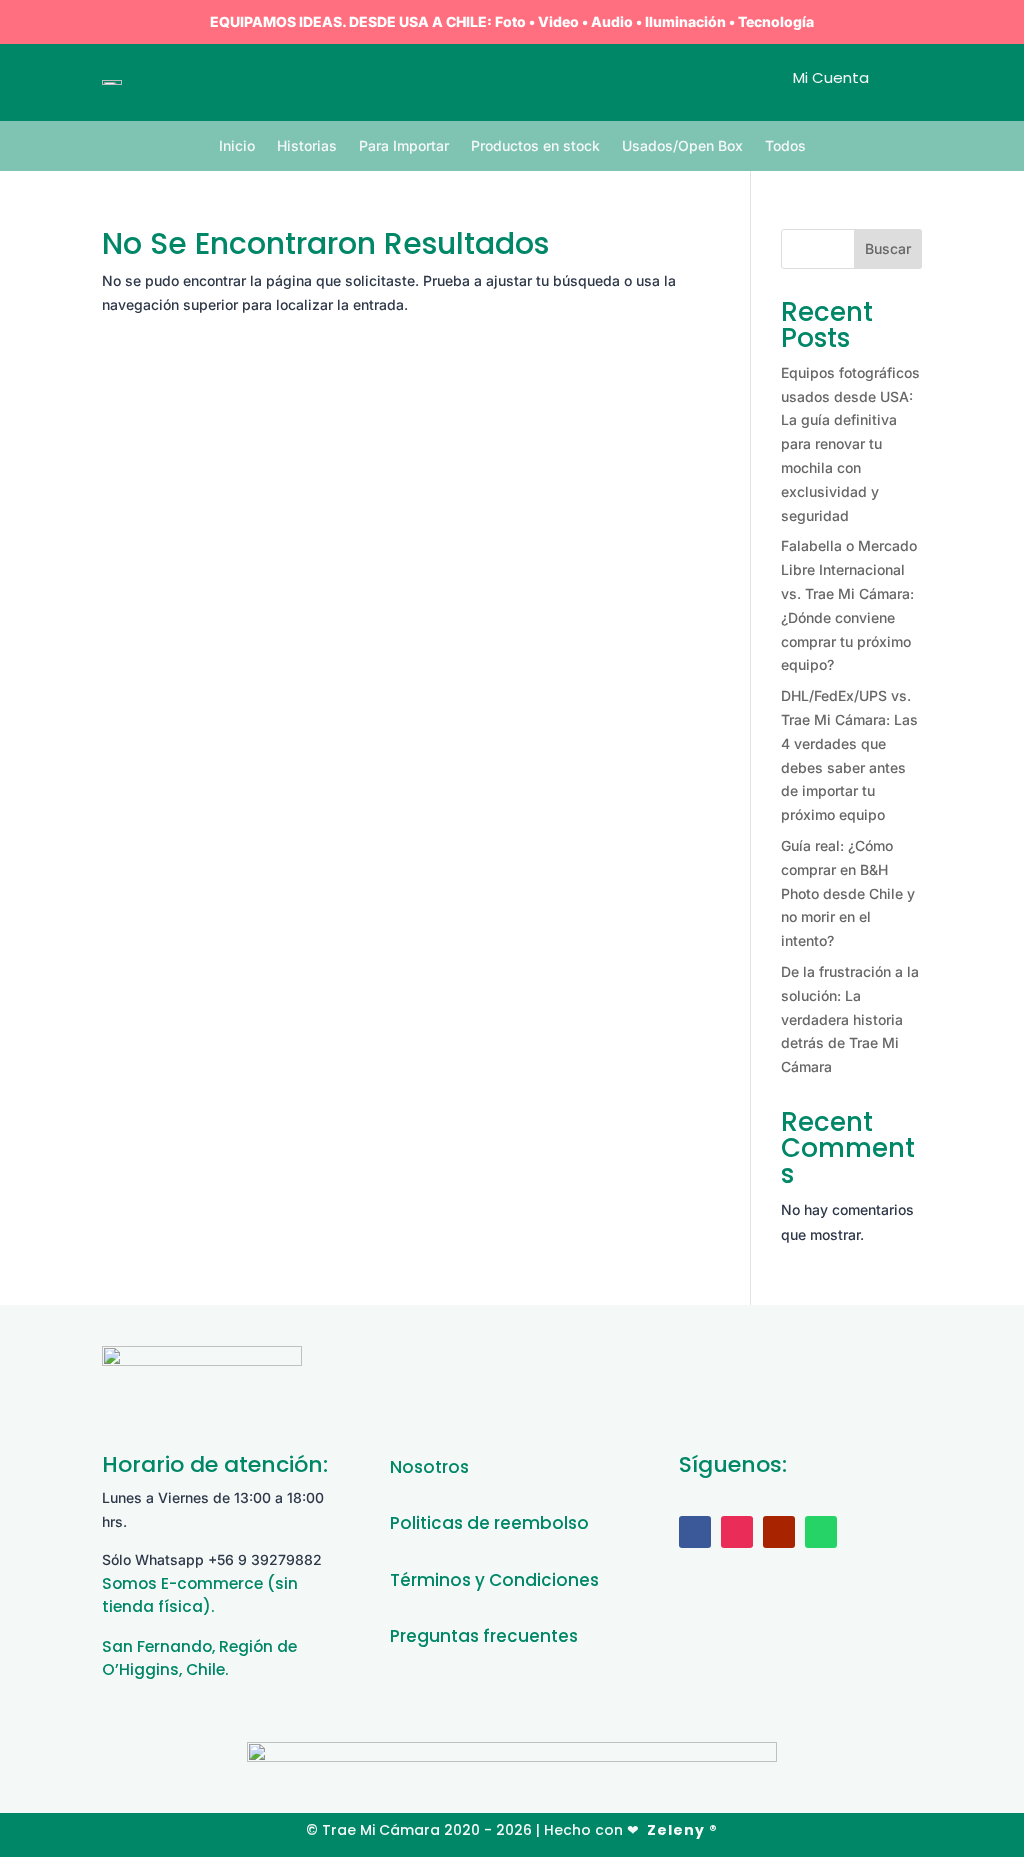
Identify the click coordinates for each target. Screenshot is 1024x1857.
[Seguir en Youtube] (779, 1532)
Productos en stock (535, 146)
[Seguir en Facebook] (695, 1532)
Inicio (237, 146)
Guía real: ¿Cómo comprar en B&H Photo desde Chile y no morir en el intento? (848, 893)
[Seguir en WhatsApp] (821, 1532)
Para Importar (404, 146)
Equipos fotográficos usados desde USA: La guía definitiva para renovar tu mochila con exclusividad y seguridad (850, 444)
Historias (307, 146)
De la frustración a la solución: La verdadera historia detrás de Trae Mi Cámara (850, 1019)
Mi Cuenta (831, 77)
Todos (785, 146)
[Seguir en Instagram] (737, 1532)
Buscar (888, 248)
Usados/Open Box (682, 146)
